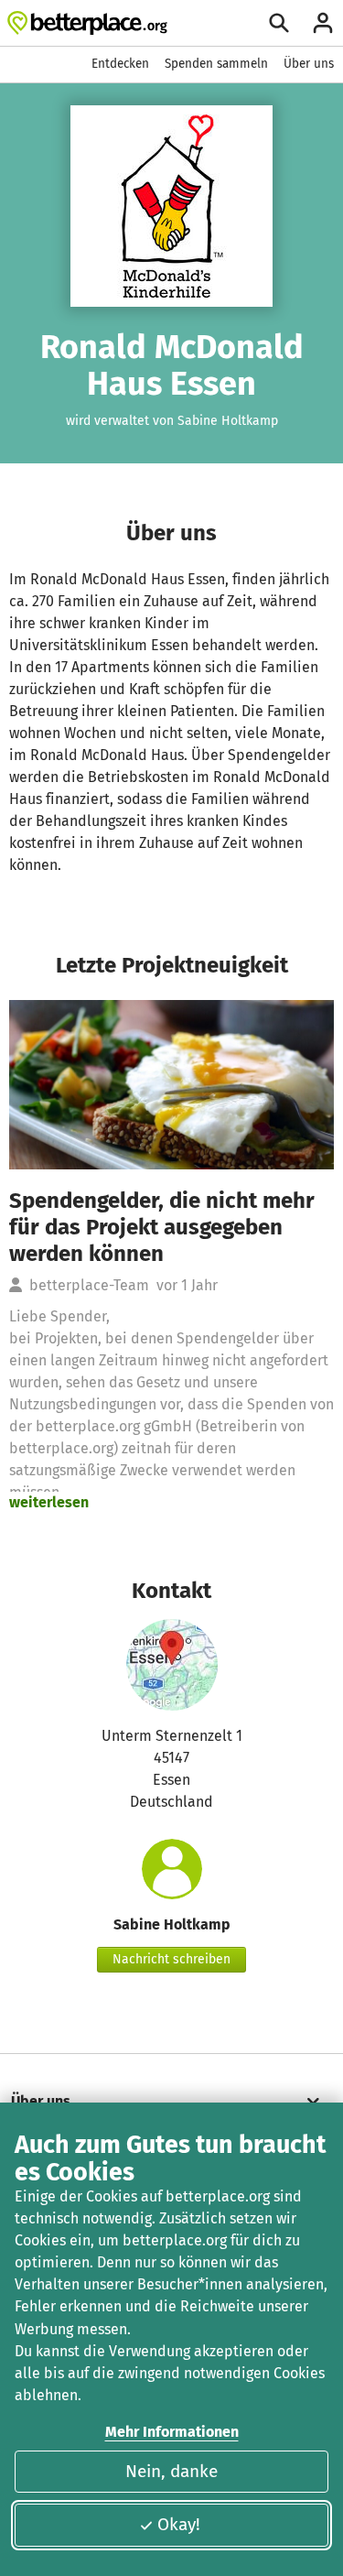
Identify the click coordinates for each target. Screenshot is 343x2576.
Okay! (179, 2524)
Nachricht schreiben (171, 1959)
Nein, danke (171, 2471)
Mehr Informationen (172, 2432)
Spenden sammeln (216, 64)
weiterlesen (49, 1502)
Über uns (309, 64)
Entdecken (120, 64)
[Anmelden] (323, 23)
